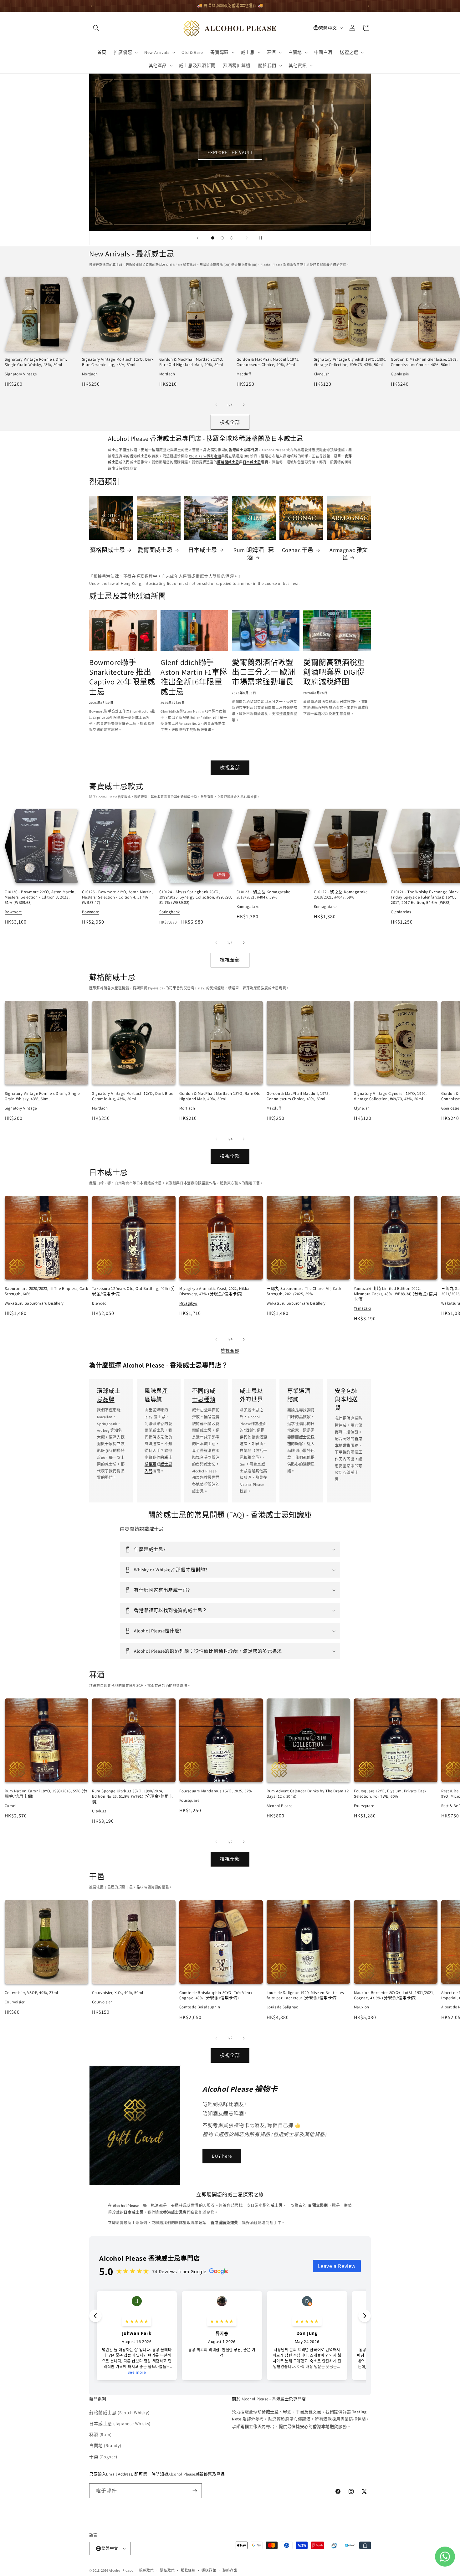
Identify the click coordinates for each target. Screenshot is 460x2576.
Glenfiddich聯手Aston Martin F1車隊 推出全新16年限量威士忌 (194, 677)
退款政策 (147, 2570)
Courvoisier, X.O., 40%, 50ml (118, 1993)
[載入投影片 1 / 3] (213, 238)
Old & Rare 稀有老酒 (205, 456)
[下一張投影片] (247, 238)
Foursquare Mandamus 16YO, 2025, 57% (216, 1791)
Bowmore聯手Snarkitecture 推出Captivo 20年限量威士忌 (122, 677)
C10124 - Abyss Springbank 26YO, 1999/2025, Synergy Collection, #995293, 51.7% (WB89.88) (196, 897)
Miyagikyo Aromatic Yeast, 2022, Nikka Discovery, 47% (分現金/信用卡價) (214, 1291)
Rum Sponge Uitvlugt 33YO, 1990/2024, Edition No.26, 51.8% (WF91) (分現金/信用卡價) (133, 1796)
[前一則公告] (91, 6)
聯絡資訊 (230, 2570)
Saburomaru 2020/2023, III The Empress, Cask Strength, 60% (46, 1291)
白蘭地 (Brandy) (105, 2445)
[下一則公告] (369, 6)
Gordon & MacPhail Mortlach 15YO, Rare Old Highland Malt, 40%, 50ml (191, 362)
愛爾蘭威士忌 (155, 550)
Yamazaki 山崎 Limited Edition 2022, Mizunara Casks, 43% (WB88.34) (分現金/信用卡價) (396, 1294)
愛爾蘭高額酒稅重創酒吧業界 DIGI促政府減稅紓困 (334, 672)
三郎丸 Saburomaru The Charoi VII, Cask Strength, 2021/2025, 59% (304, 1291)
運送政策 (209, 2570)
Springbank (170, 912)
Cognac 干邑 (298, 550)
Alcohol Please (121, 2570)
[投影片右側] (244, 405)
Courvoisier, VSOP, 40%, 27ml (31, 1993)
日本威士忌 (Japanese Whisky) (120, 2424)
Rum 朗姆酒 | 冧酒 (254, 554)
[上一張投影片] (197, 238)
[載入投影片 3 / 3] (232, 238)
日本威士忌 (203, 550)
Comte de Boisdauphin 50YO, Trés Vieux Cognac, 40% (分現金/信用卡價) (216, 1995)
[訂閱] (195, 2491)
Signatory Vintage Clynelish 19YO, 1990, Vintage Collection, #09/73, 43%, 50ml (350, 362)
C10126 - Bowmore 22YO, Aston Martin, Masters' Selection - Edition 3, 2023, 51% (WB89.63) (40, 897)
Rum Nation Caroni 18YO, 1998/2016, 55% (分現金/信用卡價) (46, 1794)
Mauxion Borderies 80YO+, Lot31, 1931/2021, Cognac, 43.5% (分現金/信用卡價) (394, 1995)
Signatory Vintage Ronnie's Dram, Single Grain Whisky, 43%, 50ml (36, 362)
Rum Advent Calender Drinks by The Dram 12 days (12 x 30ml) (308, 1794)
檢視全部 (230, 422)
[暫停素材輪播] (263, 238)
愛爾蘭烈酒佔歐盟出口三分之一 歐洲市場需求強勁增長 (263, 672)
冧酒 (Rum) (100, 2434)
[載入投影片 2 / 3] (222, 238)
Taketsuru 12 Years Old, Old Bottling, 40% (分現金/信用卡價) (133, 1291)
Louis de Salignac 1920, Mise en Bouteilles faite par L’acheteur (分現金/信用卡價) (305, 1995)
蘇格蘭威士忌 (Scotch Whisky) (119, 2413)
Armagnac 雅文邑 (349, 554)
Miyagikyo (188, 1303)
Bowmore (13, 912)
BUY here (222, 2156)
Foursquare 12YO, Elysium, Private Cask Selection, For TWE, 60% (390, 1794)
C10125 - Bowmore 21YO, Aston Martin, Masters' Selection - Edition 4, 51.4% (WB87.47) (118, 897)
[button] (96, 28)
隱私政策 (167, 2570)
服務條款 (188, 2570)
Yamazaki (362, 1308)
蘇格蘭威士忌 (108, 550)
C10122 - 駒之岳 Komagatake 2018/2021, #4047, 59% (341, 894)
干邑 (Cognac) (103, 2457)
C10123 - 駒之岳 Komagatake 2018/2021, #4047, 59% (263, 894)
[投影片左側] (216, 405)
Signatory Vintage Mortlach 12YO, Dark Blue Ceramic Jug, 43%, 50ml (118, 362)
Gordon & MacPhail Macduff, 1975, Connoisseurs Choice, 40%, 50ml (268, 362)
